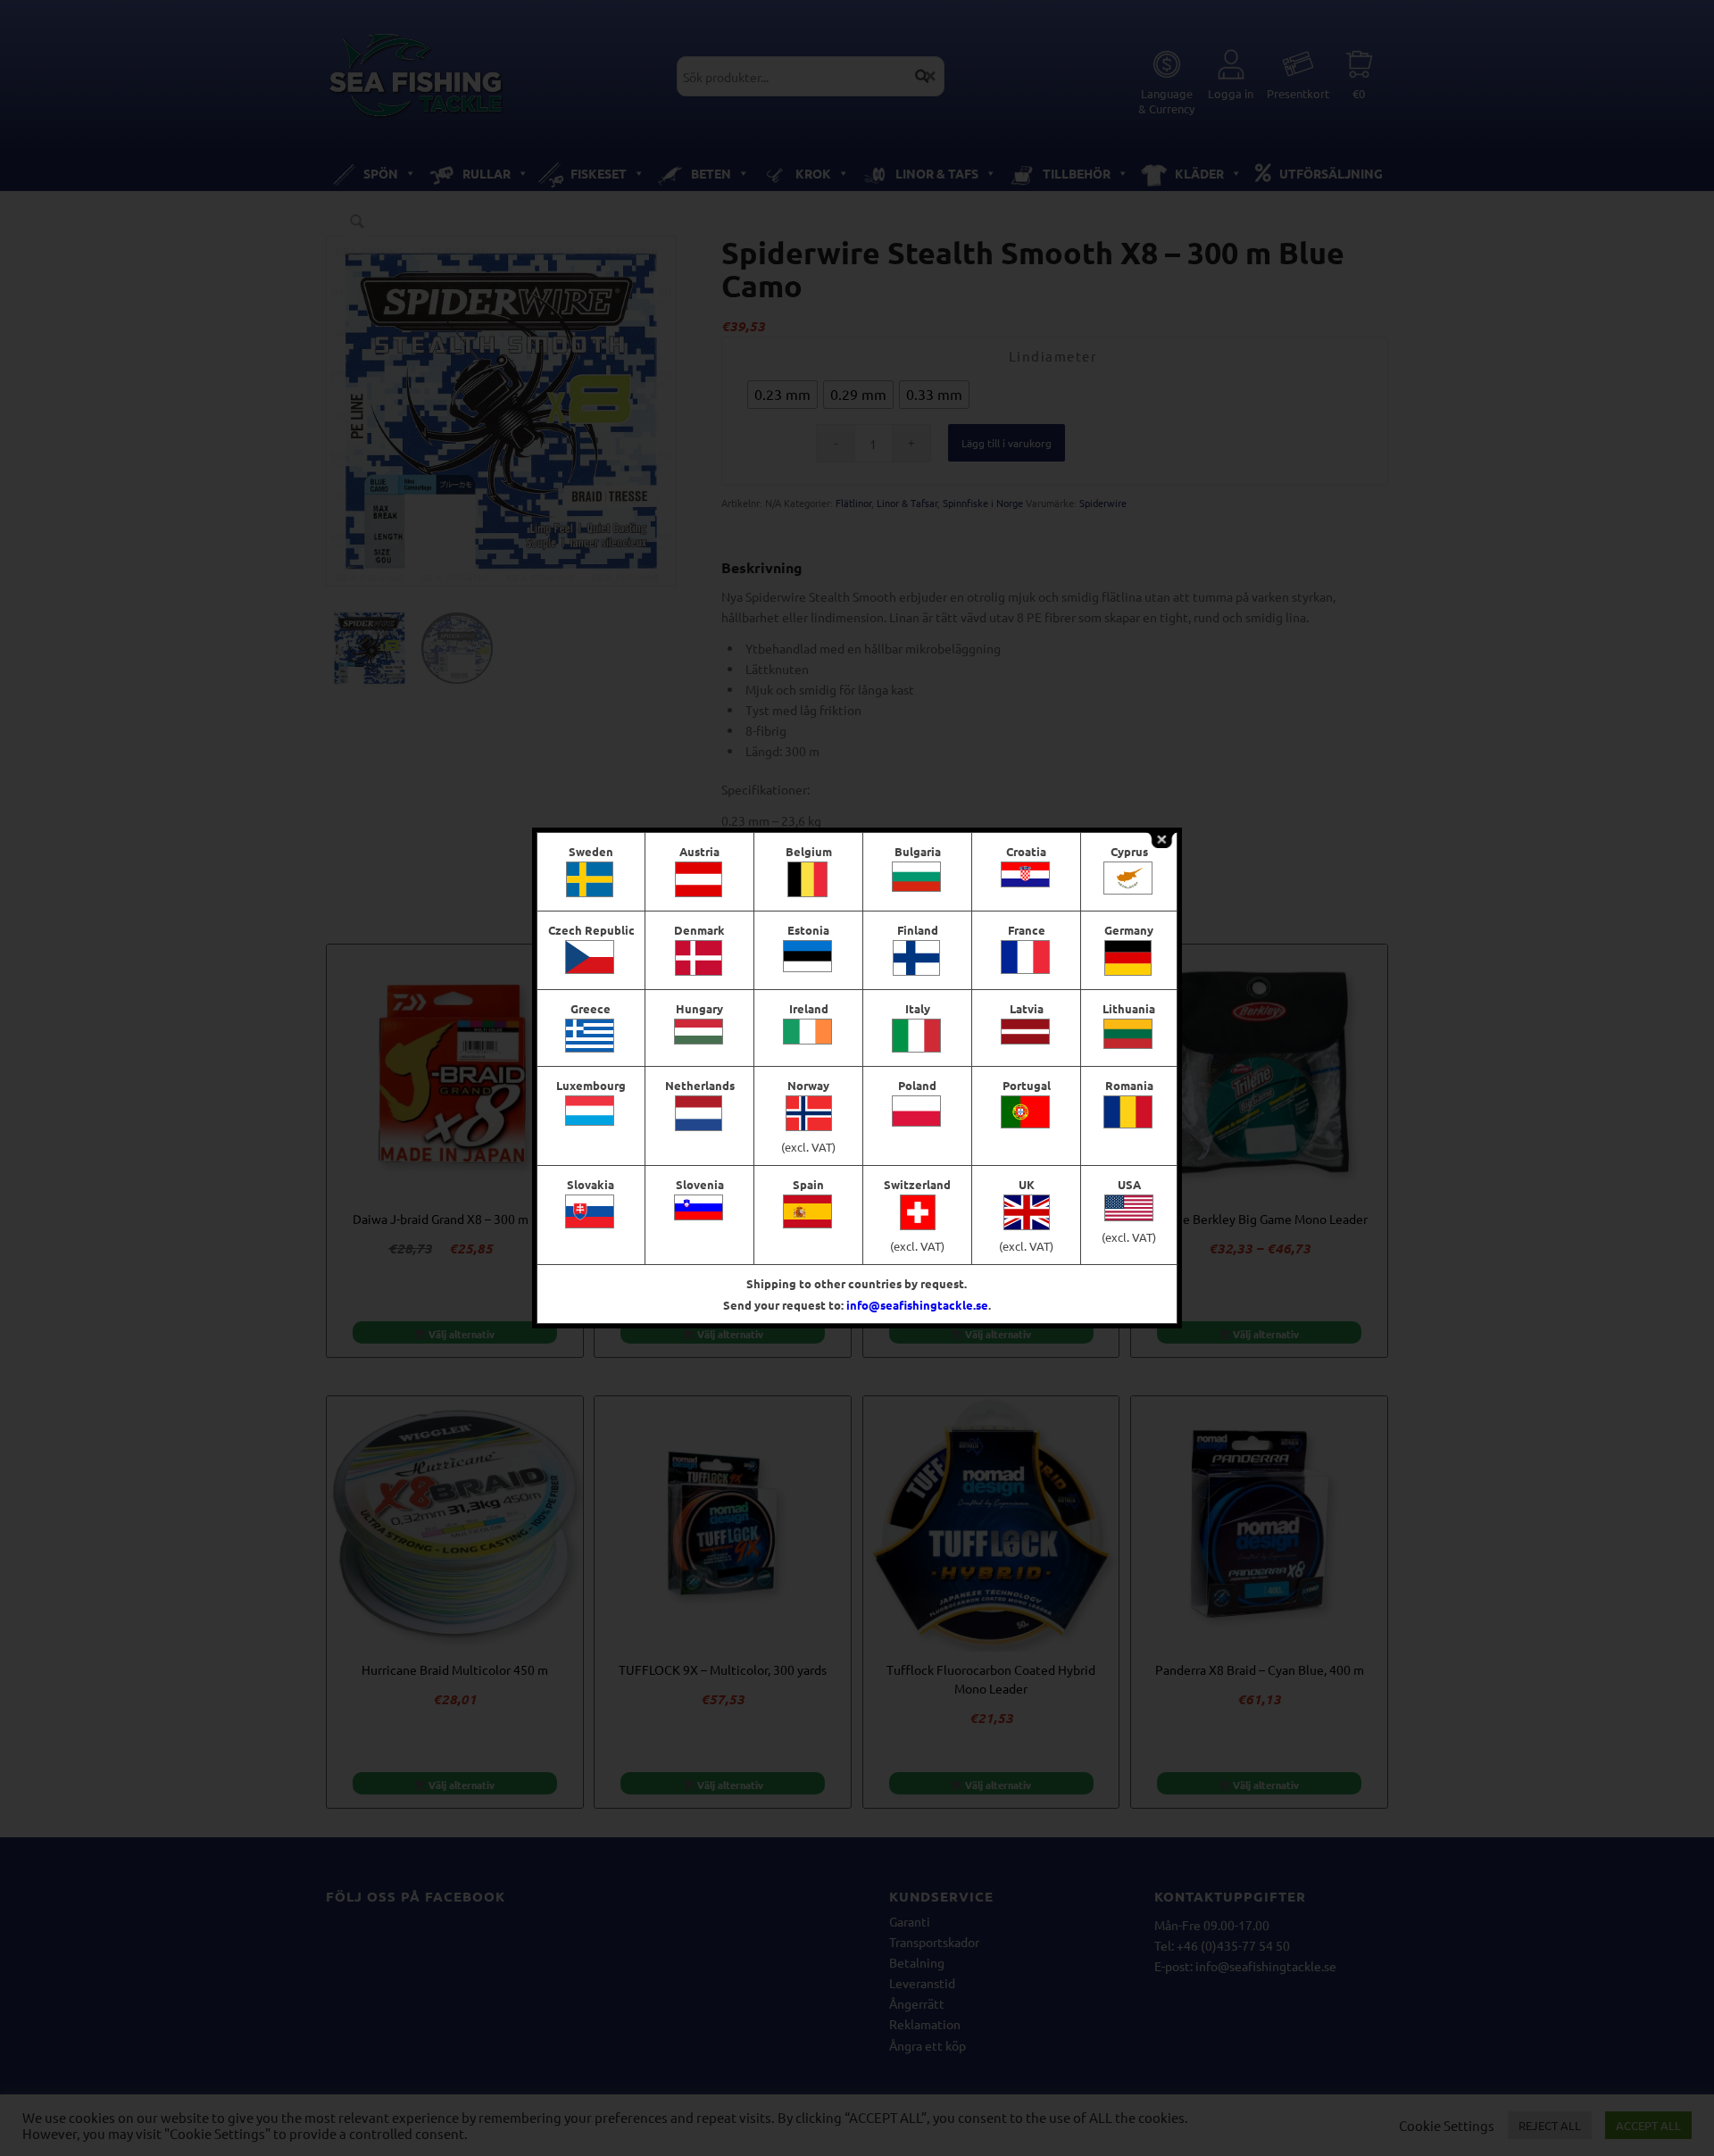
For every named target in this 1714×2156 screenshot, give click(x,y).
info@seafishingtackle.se (917, 1305)
